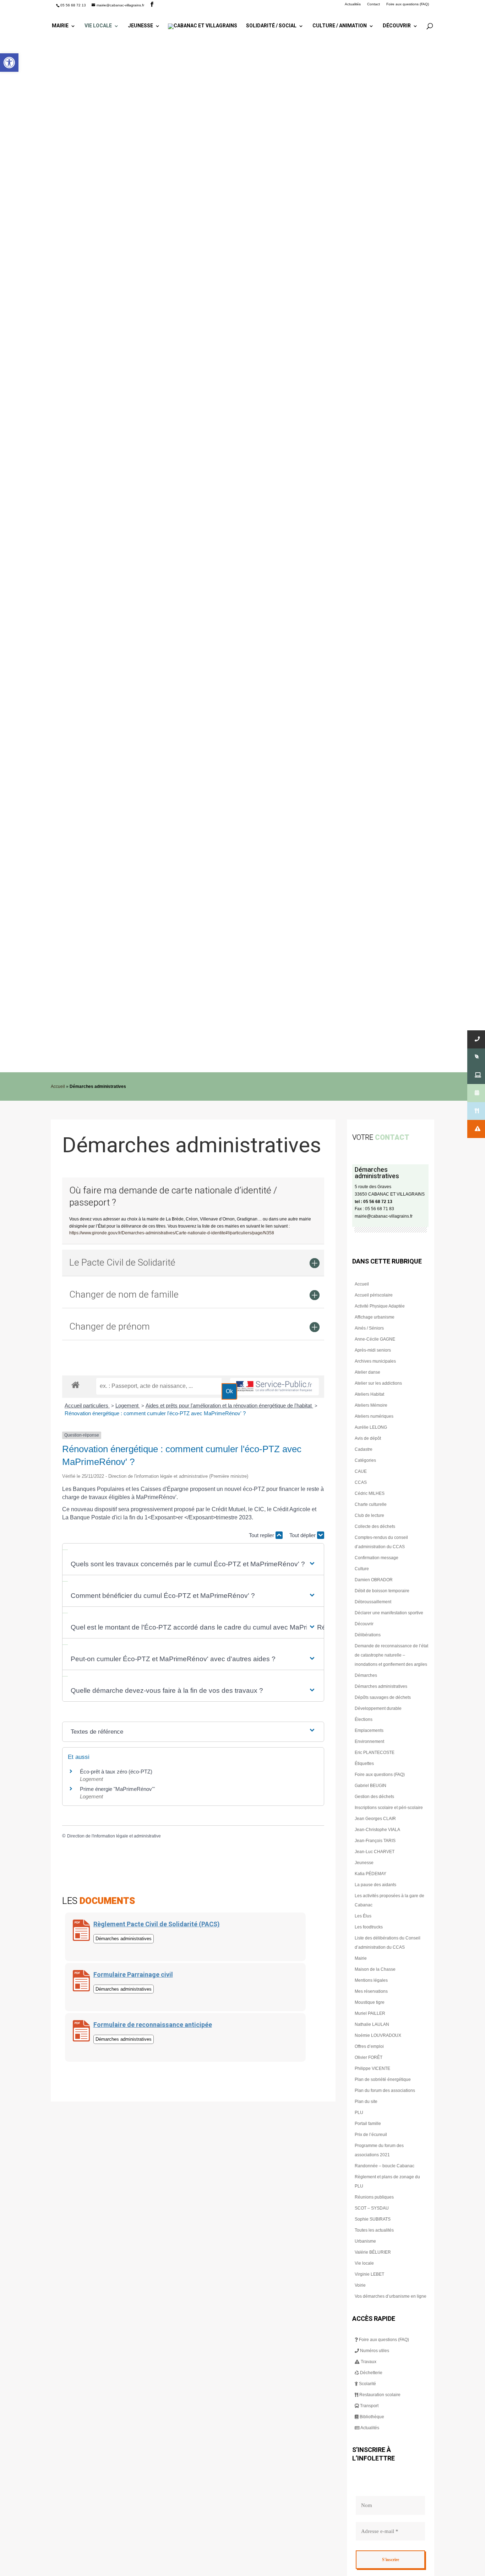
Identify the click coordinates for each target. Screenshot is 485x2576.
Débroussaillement (373, 1602)
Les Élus (363, 1916)
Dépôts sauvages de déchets (383, 1697)
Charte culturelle (371, 1504)
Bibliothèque (371, 2417)
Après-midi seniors (373, 1350)
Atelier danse (367, 1372)
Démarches (366, 1675)
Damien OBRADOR (374, 1580)
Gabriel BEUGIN (370, 1786)
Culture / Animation (340, 26)
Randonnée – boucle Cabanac (385, 2166)
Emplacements (369, 1730)
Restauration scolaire (379, 2395)
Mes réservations (371, 1991)
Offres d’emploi (369, 2046)
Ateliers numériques (374, 1416)
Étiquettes (364, 1764)
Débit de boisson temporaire (382, 1591)
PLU (359, 2113)
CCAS (361, 1482)
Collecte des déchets (375, 1526)
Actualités (353, 4)
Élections (364, 1719)
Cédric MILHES (370, 1493)
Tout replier (262, 1535)
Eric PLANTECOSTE (375, 1753)
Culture (362, 1569)
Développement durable (378, 1708)
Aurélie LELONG (371, 1427)
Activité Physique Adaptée (380, 1306)
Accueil (58, 1086)
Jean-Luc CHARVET (375, 1852)
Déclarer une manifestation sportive (389, 1613)
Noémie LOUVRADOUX (378, 2035)
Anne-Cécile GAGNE (375, 1339)
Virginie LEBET (369, 2274)
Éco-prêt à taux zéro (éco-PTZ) (116, 1772)
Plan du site (366, 2102)
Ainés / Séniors (369, 1328)
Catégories (365, 1460)
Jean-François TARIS (375, 1841)
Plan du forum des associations (385, 2091)
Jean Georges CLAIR (375, 1819)
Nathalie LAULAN (372, 2024)
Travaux (368, 2362)
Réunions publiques (374, 2197)
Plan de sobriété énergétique (383, 2079)
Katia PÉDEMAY (370, 1874)
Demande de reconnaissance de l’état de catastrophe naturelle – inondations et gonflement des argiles (391, 1655)
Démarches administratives (381, 1686)
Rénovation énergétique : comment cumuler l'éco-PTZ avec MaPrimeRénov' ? (155, 1413)
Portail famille (368, 2124)
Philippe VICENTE (372, 2068)
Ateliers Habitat (369, 1394)
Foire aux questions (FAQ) (408, 4)
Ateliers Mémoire (371, 1405)
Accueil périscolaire (374, 1295)
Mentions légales (371, 1980)
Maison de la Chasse (375, 1969)
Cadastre (364, 1449)
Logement (128, 1405)
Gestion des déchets (374, 1797)
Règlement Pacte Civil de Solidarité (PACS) (157, 1924)
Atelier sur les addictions (378, 1383)
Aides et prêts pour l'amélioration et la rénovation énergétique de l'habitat (229, 1405)
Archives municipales (375, 1361)
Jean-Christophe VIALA (377, 1830)
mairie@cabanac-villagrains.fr (384, 1216)
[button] (9, 63)
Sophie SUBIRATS (373, 2219)
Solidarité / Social (271, 26)
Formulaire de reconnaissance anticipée (153, 2025)
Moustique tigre (370, 2002)
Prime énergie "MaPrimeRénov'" (118, 1789)
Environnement (369, 1742)
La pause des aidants (375, 1885)
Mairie (60, 26)
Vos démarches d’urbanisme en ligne (391, 2296)
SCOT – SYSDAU (372, 2208)
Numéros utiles (374, 2351)
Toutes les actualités (374, 2230)
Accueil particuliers (87, 1405)
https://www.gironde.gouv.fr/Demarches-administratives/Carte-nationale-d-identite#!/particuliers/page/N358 (172, 1233)
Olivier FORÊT (369, 2057)
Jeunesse (140, 26)
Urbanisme (365, 2241)
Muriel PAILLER (370, 2013)
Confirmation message (377, 1558)
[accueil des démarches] (75, 1384)
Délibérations (368, 1635)
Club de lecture (369, 1515)
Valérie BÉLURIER (373, 2252)
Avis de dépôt (368, 1438)
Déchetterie (371, 2373)
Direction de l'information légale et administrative (114, 1836)
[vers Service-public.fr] (274, 1387)
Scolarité (367, 2384)
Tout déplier (303, 1535)
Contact (374, 4)
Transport (369, 2406)
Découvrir (397, 26)
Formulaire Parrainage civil (133, 1975)
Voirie (360, 2285)
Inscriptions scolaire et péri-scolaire (389, 1808)
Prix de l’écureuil (371, 2135)
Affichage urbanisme (375, 1317)
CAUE (361, 1471)
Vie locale (98, 26)
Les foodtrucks (369, 1927)
